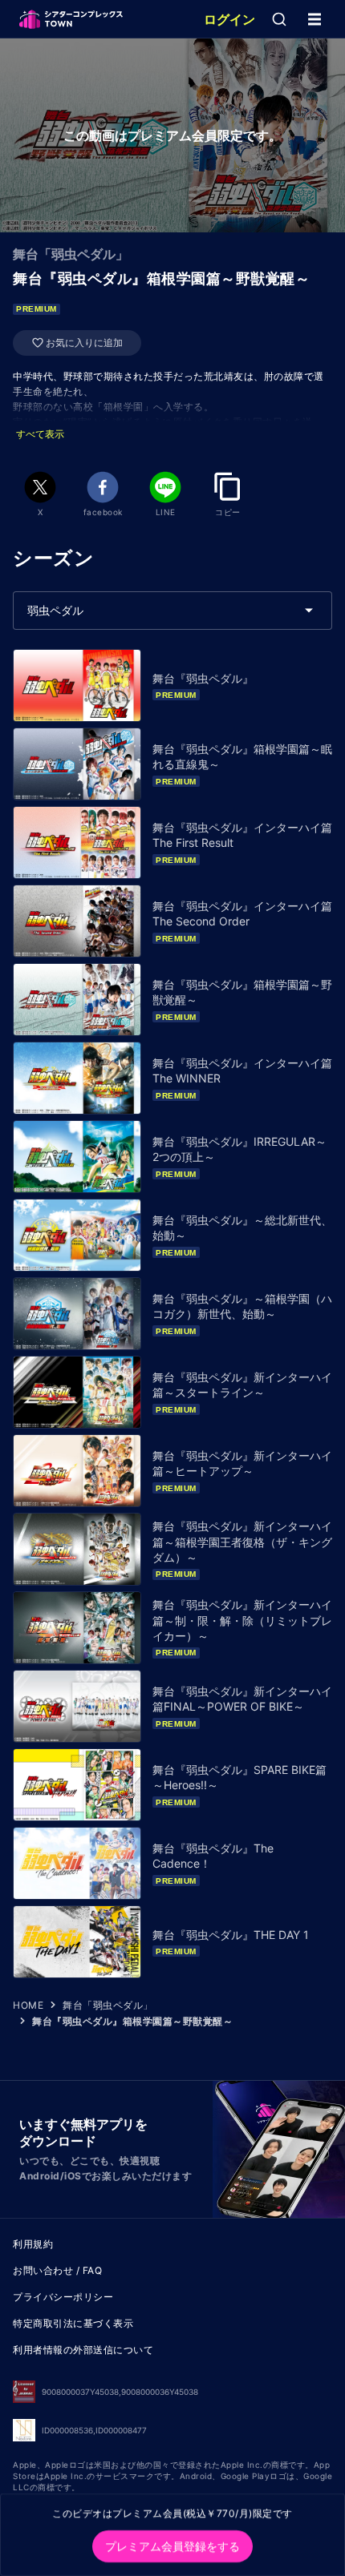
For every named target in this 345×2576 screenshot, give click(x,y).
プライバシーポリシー (63, 2297)
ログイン (229, 19)
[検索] (279, 19)
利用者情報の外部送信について (83, 2350)
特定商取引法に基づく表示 (73, 2323)
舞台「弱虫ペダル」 (108, 2005)
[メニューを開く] (315, 19)
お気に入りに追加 (84, 343)
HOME (28, 2005)
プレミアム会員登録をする (172, 2546)
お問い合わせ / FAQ (57, 2270)
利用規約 (33, 2244)
